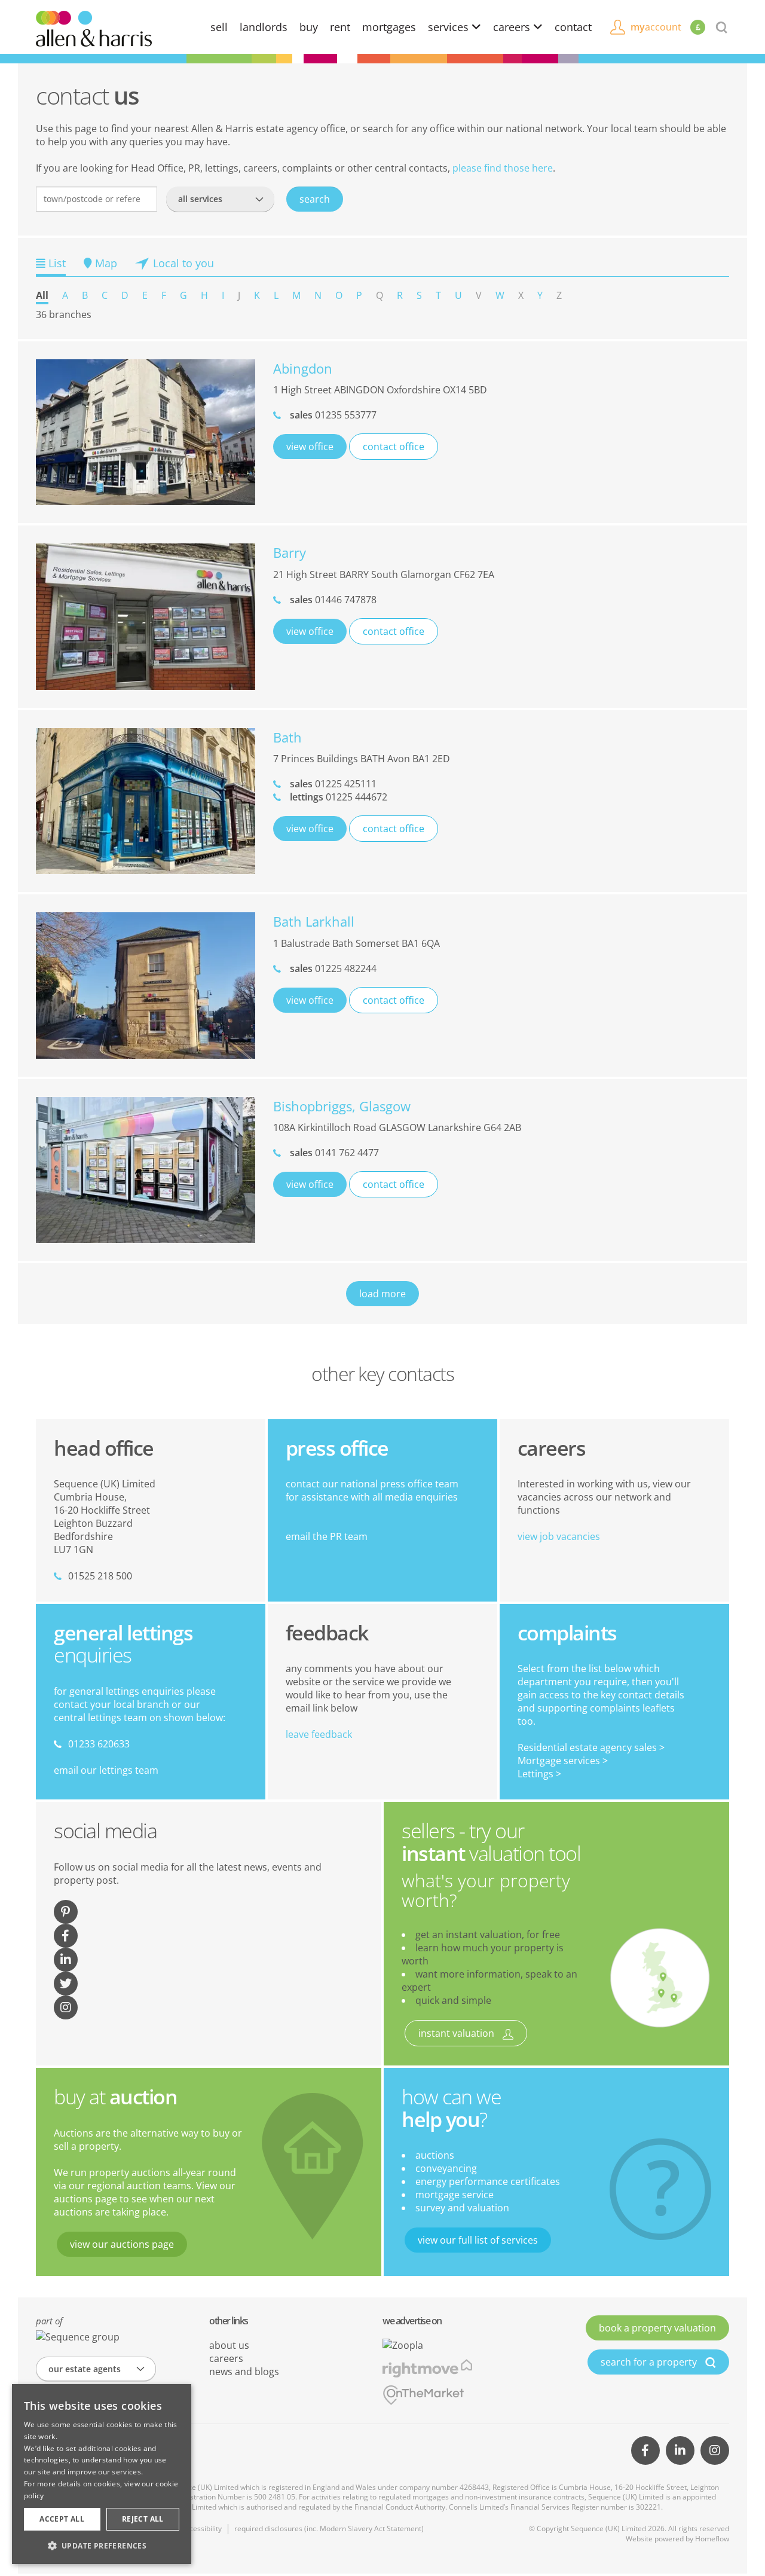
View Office (310, 447)
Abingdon (303, 368)
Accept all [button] (62, 2519)
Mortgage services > (563, 1761)
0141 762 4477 (334, 1153)
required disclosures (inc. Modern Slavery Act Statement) (329, 2528)
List (56, 263)
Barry (290, 552)
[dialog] (102, 2474)
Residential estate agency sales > (591, 1747)
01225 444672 (339, 797)
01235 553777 (333, 415)
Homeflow (712, 2539)
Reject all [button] (143, 2519)
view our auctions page (122, 2244)
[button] (102, 2546)
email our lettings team (106, 1770)
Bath (287, 737)
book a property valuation (657, 2328)
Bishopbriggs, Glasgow (342, 1106)
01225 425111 (333, 784)
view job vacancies (559, 1536)
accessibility (202, 2528)
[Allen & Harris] (94, 27)
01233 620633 (99, 1744)
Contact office (394, 447)
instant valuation (458, 2033)
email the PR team (327, 1536)
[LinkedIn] (680, 2450)
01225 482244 (333, 968)
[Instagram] (715, 2450)
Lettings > (539, 1774)
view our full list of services (478, 2240)
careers (513, 27)
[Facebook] (645, 2450)
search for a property (650, 2362)
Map (105, 263)
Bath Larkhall (314, 921)
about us (229, 2345)
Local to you (182, 263)
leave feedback (319, 1734)
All (42, 295)
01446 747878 (333, 600)
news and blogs (244, 2372)
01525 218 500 (100, 1576)
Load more (382, 1294)
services (450, 27)
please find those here (503, 168)
